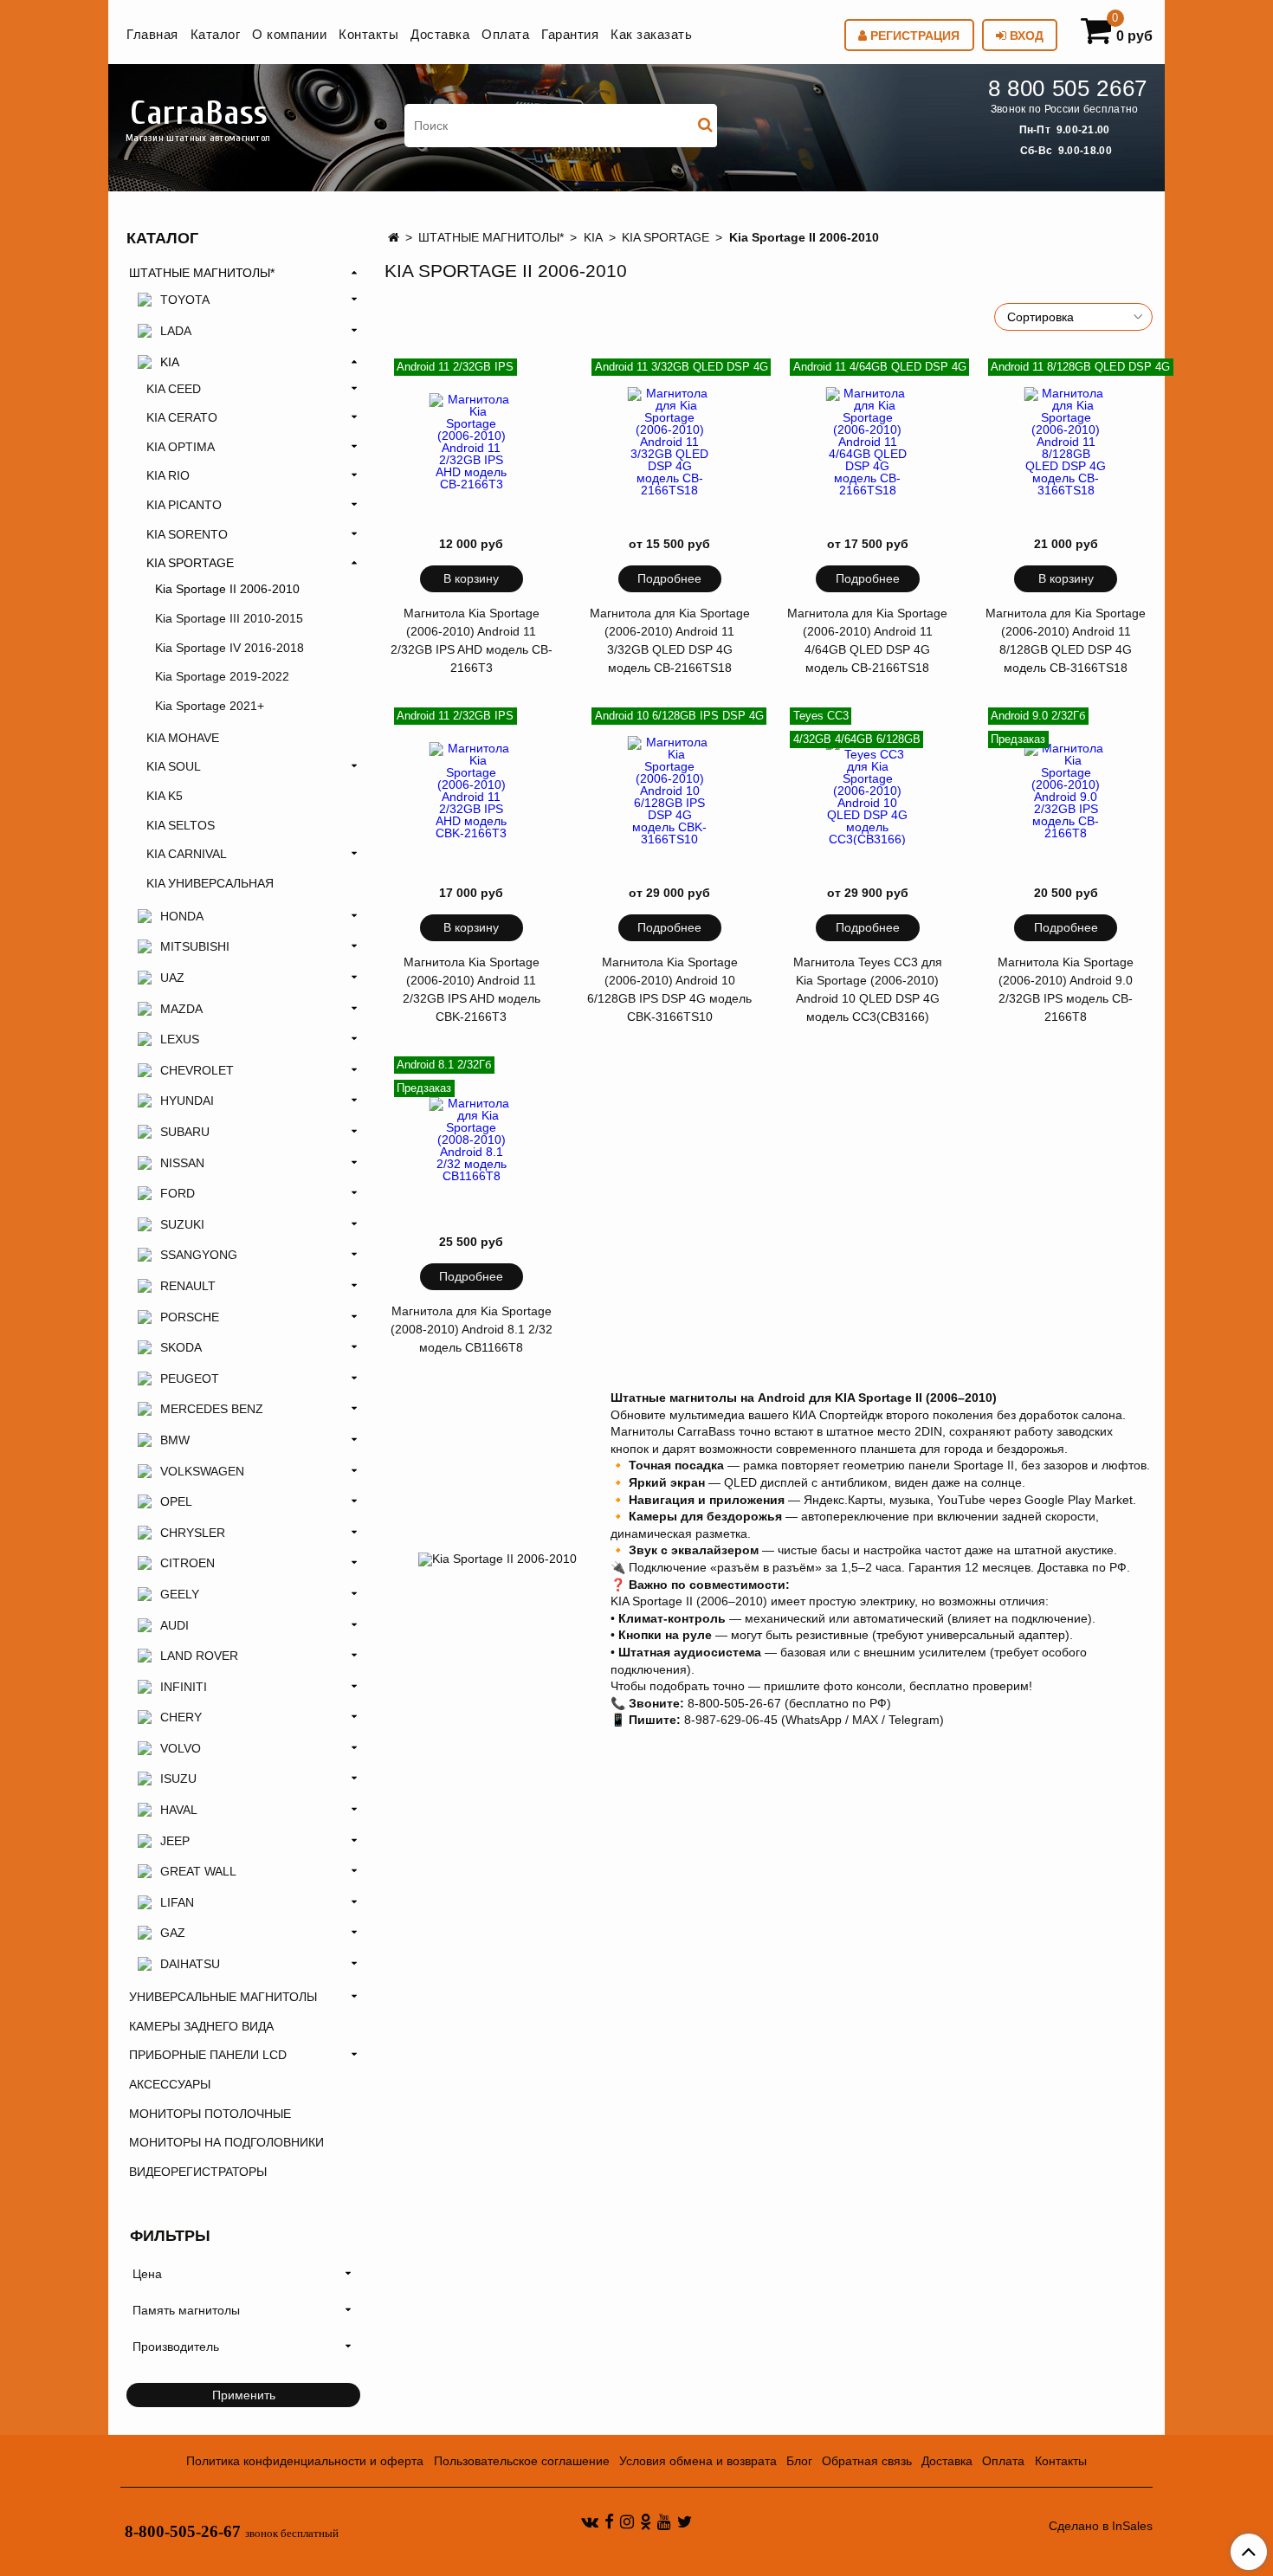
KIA (593, 237)
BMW (175, 1440)
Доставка (440, 34)
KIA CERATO (182, 417)
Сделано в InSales (1101, 2526)
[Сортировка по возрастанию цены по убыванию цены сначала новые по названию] (1074, 317)
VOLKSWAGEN (202, 1471)
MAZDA (181, 1009)
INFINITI (184, 1687)
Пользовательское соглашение (522, 2461)
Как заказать (651, 34)
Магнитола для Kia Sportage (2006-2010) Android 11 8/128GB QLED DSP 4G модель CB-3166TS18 (1066, 640)
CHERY (181, 1717)
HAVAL (179, 1810)
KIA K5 (165, 796)
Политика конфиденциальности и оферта (305, 2461)
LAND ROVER (199, 1656)
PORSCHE (190, 1317)
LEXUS (180, 1039)
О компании (289, 34)
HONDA (182, 916)
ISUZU (178, 1779)
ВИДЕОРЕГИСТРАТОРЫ (198, 2172)
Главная (152, 34)
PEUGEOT (190, 1378)
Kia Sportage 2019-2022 (222, 676)
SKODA (181, 1347)
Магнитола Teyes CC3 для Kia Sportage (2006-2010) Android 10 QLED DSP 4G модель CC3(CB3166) (868, 989)
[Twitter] (685, 2521)
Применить (244, 2395)
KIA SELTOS (181, 825)
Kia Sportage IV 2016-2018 (229, 648)
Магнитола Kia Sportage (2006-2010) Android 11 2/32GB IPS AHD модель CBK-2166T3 (472, 989)
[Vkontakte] (590, 2521)
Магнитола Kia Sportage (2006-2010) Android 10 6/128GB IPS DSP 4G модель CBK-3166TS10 (669, 989)
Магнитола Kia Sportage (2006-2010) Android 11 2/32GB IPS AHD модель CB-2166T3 (472, 640)
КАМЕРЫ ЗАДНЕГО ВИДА (201, 2026)
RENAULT (188, 1286)
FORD (178, 1193)
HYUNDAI (187, 1101)
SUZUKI (182, 1224)
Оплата (505, 34)
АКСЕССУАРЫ (170, 2084)
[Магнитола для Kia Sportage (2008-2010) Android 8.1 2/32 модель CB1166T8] (472, 1140)
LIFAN (177, 1902)
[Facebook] (609, 2521)
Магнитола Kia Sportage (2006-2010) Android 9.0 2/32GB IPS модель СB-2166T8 (1066, 989)
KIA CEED (174, 389)
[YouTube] (664, 2521)
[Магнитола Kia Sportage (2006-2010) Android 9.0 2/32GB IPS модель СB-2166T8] (1066, 791)
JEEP (175, 1841)
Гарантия (570, 34)
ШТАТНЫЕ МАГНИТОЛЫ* (491, 237)
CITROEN (187, 1563)
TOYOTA (185, 300)
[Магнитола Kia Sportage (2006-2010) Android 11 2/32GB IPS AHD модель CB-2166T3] (472, 442)
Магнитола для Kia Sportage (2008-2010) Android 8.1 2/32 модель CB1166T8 (472, 1329)
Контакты (368, 34)
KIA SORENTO (187, 534)
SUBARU (185, 1132)
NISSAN (182, 1163)
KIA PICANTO (184, 505)
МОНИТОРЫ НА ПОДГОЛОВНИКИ (226, 2142)
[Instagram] (627, 2521)
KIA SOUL (174, 766)
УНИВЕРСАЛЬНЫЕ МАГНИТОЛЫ (223, 1997)
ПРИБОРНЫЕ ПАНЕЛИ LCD (208, 2055)
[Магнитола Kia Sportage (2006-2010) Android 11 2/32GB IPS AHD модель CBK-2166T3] (472, 791)
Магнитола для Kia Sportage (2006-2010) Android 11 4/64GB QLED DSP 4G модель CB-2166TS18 (867, 640)
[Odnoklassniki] (646, 2521)
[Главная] (394, 237)
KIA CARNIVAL (187, 854)
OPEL (176, 1501)
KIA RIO (168, 475)
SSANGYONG (199, 1255)
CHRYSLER (193, 1533)
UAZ (172, 978)
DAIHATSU (190, 1964)
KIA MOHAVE (183, 738)
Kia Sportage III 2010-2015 (229, 618)
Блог (799, 2461)
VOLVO (181, 1748)
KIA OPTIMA (181, 447)
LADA (176, 331)
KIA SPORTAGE (666, 237)
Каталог (216, 34)
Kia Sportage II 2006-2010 (227, 589)
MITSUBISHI (195, 946)
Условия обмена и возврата (698, 2461)
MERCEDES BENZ (212, 1409)
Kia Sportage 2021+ (210, 706)
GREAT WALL (198, 1871)
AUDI (174, 1625)
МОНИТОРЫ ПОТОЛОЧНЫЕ (210, 2114)
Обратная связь (867, 2461)
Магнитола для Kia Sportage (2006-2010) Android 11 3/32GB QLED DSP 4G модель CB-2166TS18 (670, 640)
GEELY (180, 1594)
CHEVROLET (197, 1070)
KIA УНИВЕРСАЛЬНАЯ (210, 883)
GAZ (173, 1933)
